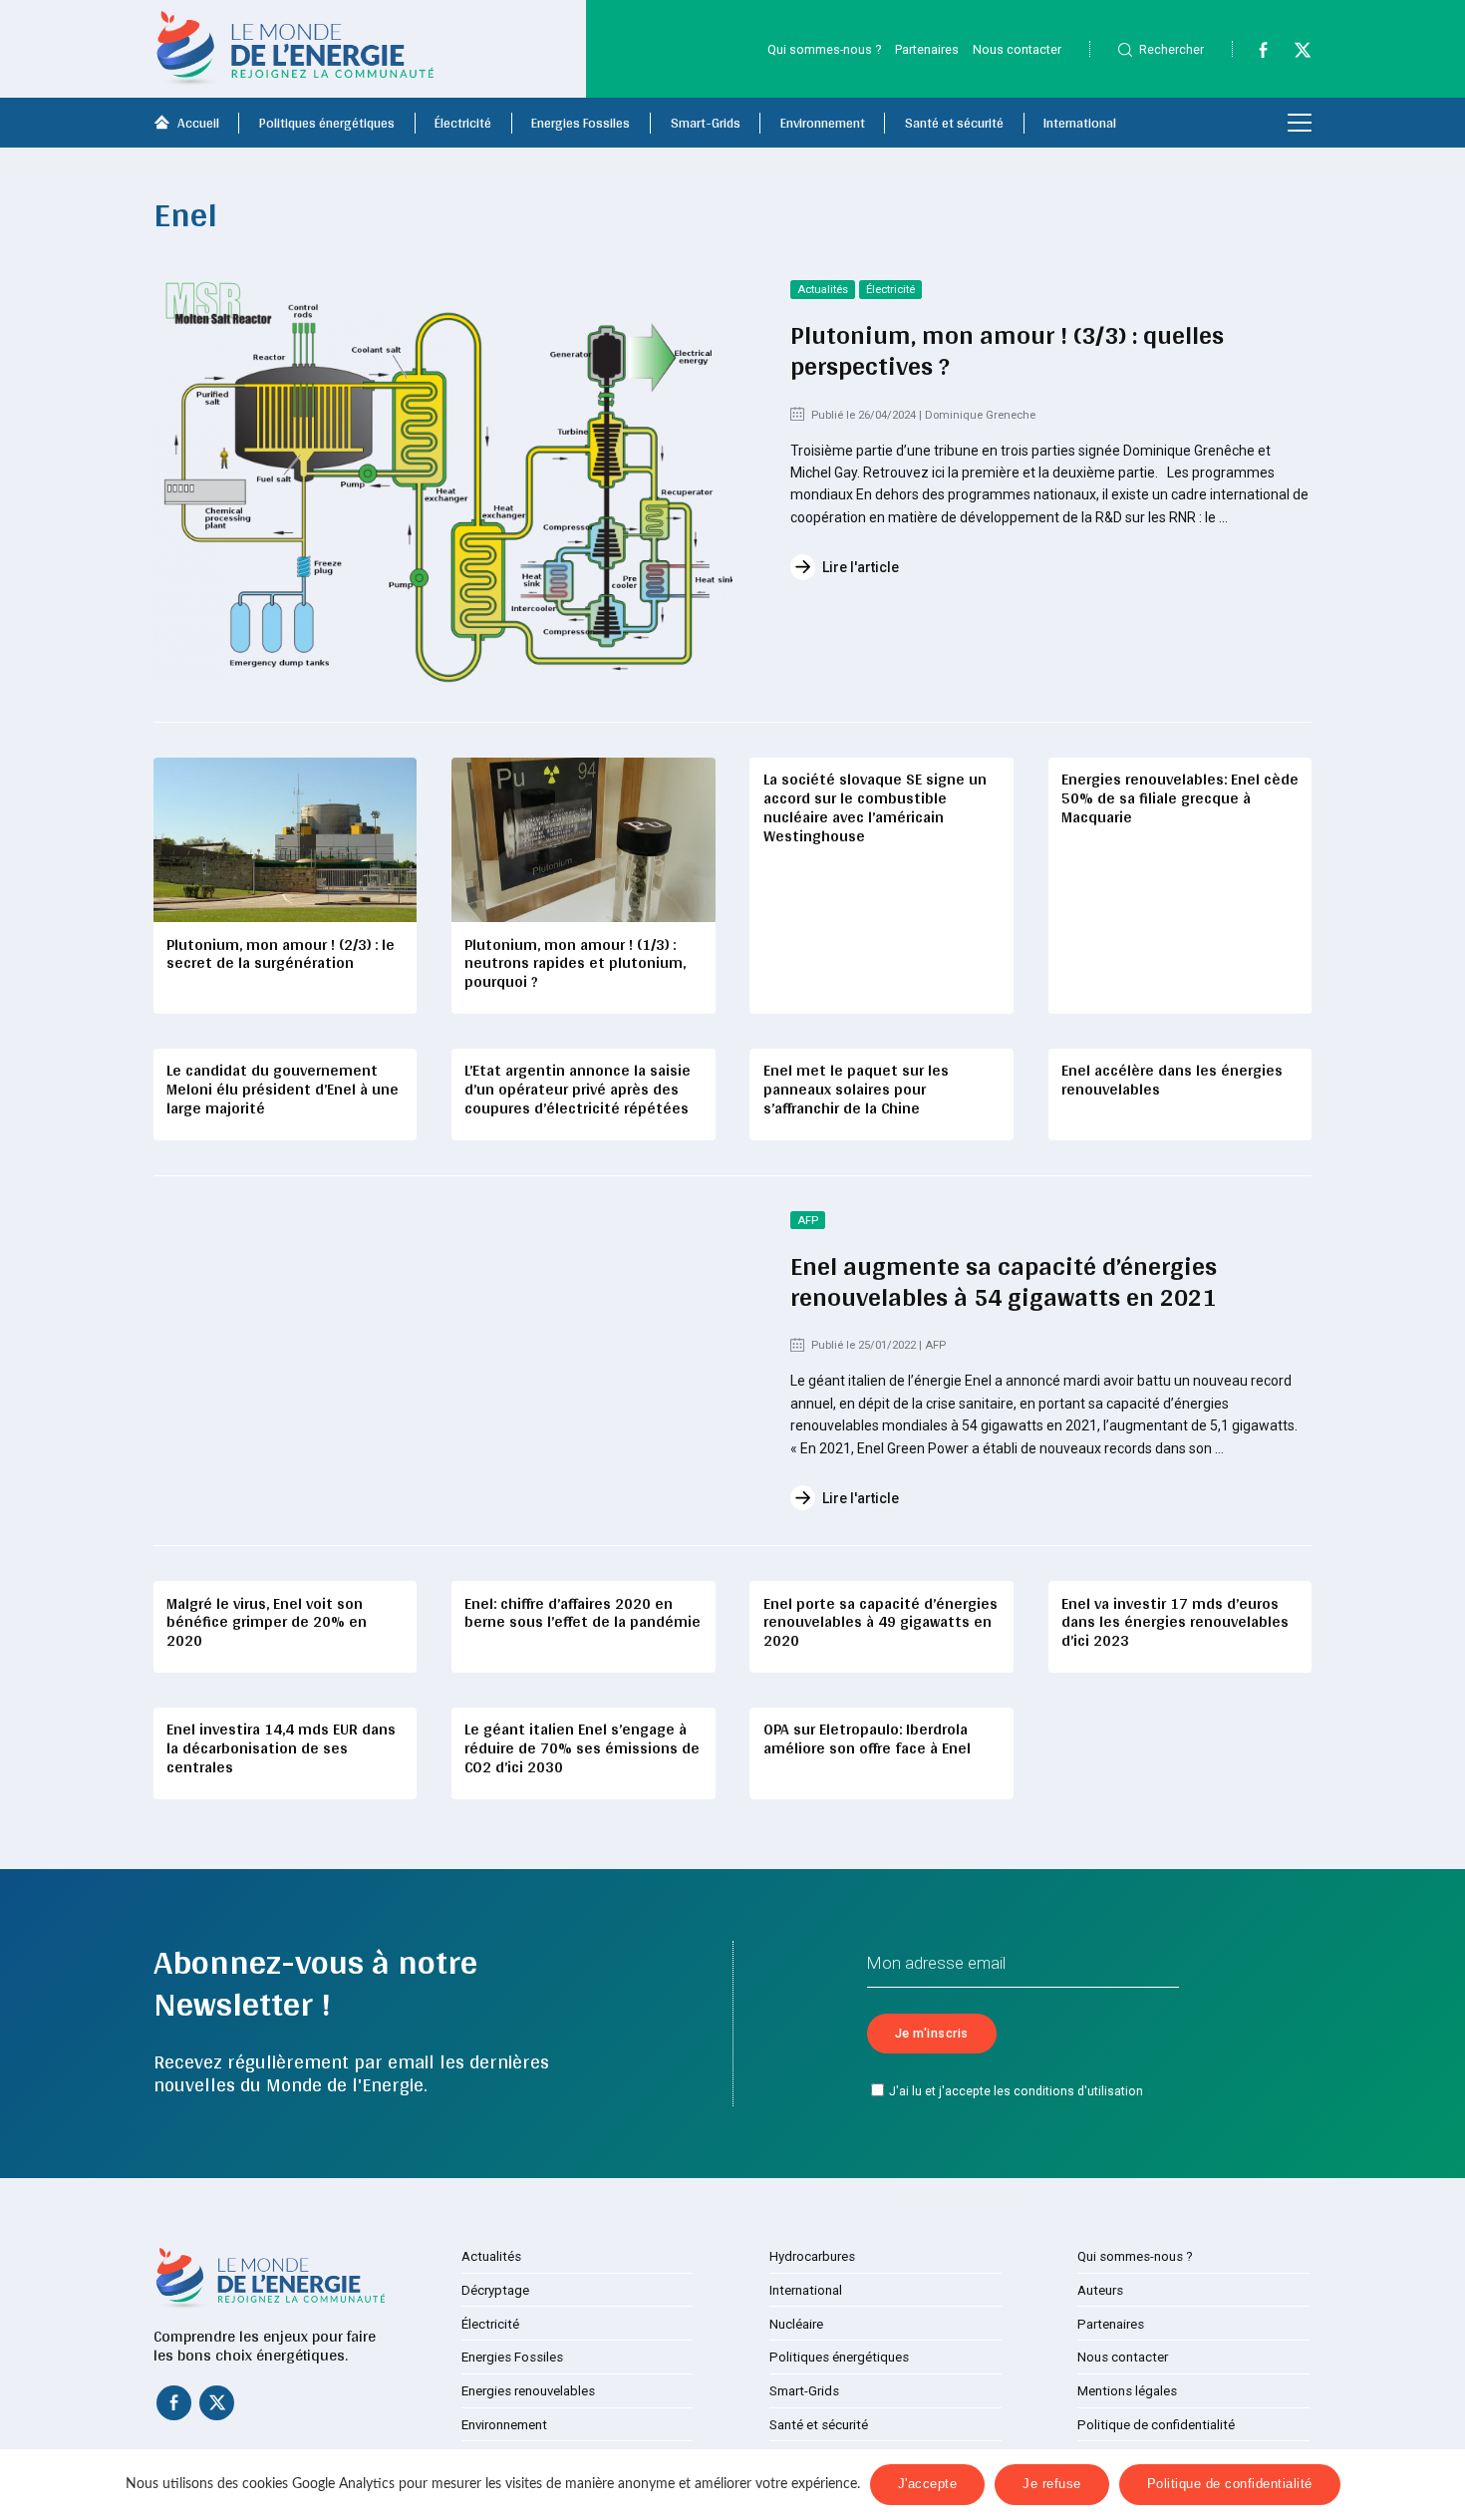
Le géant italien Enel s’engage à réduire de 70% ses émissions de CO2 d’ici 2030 (582, 1748)
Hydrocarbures (812, 2256)
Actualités (823, 290)
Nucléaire (796, 2324)
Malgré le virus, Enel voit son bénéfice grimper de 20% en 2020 (267, 1622)
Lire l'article (861, 567)
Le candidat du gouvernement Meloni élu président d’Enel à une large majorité (283, 1089)
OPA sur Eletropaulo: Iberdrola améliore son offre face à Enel (867, 1738)
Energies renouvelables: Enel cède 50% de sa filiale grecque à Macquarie (1180, 798)
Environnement (823, 123)
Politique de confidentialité (1156, 2425)
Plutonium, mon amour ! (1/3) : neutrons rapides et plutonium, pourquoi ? (575, 963)
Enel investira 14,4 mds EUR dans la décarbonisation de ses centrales (281, 1748)
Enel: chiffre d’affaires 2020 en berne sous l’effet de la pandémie (583, 1613)
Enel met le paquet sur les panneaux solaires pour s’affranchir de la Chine (856, 1089)
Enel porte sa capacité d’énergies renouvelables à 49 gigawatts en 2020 (880, 1622)
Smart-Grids (706, 123)
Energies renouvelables (528, 2391)
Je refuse (1052, 2484)
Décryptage (495, 2290)
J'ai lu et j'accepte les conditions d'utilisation (1016, 2091)
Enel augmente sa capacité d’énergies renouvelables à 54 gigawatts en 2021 (1004, 1281)
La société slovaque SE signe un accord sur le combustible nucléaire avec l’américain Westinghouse (875, 807)
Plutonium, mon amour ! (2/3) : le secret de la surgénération (281, 954)
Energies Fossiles (581, 123)
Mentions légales (1127, 2391)
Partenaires (927, 49)
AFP (808, 1221)
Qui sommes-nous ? (824, 49)
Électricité (463, 123)
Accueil (198, 123)
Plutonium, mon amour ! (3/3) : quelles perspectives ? (1007, 350)
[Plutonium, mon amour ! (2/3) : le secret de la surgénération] (285, 840)
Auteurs (1100, 2290)
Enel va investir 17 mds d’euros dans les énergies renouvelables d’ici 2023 (1175, 1622)
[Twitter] (1294, 54)
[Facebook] (1254, 54)
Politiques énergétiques (327, 123)
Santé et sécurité (954, 123)
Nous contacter (1017, 49)
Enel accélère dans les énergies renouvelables (1172, 1080)
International (1080, 123)
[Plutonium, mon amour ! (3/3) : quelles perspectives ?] (443, 483)
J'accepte (928, 2484)
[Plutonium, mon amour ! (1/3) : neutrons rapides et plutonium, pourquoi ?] (583, 840)
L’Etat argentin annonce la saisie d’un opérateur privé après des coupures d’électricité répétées (578, 1089)
